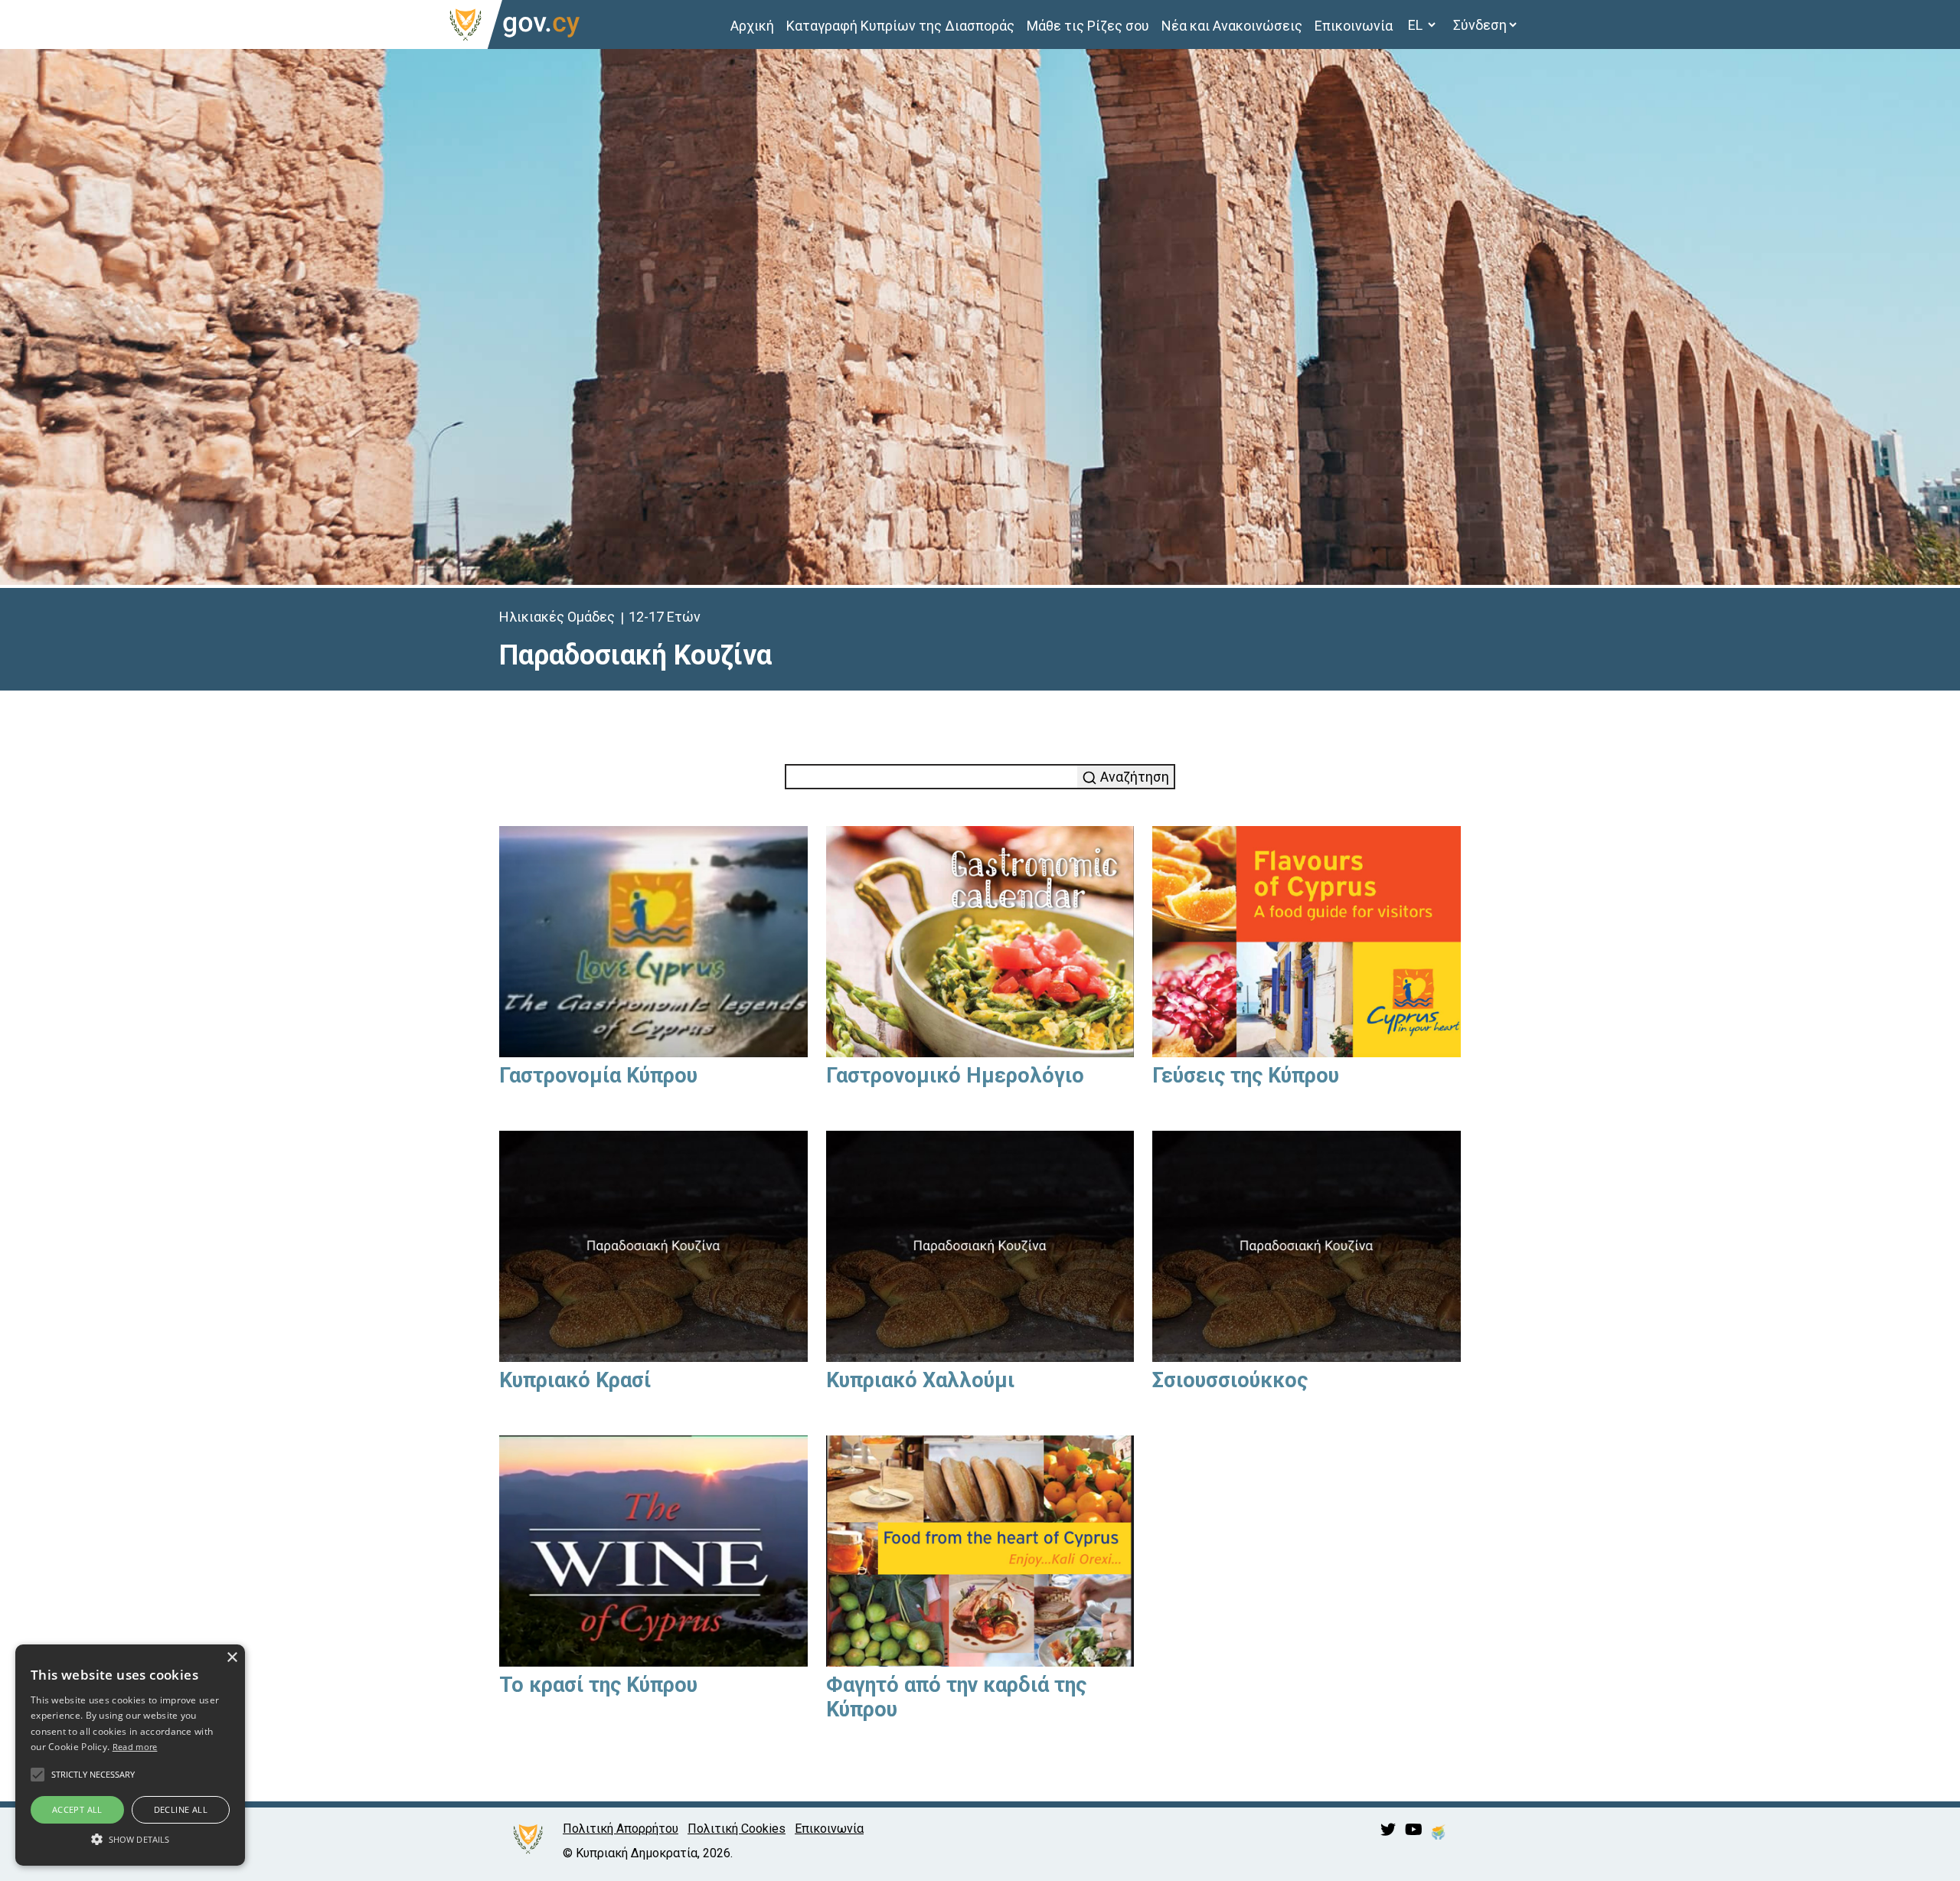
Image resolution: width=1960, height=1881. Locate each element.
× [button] (232, 1658)
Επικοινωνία (1354, 26)
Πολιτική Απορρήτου (621, 1829)
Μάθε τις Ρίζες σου (1088, 26)
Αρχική (752, 26)
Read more (135, 1747)
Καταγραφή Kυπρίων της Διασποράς (900, 26)
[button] (130, 1839)
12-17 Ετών (665, 617)
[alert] (130, 1755)
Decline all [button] (181, 1809)
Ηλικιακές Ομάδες (557, 617)
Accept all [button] (77, 1809)
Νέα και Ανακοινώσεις (1232, 26)
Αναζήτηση (1133, 777)
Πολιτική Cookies (737, 1829)
